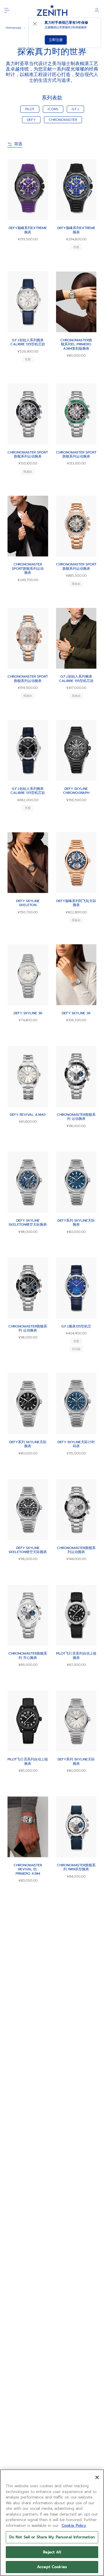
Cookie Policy (74, 2526)
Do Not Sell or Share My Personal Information (52, 2537)
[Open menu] (7, 10)
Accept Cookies (52, 2567)
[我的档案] (97, 10)
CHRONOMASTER (63, 120)
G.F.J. (75, 109)
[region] (52, 2523)
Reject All (52, 2552)
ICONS (53, 109)
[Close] (97, 2477)
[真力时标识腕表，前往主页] (52, 10)
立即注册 (56, 40)
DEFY (31, 120)
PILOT (30, 109)
